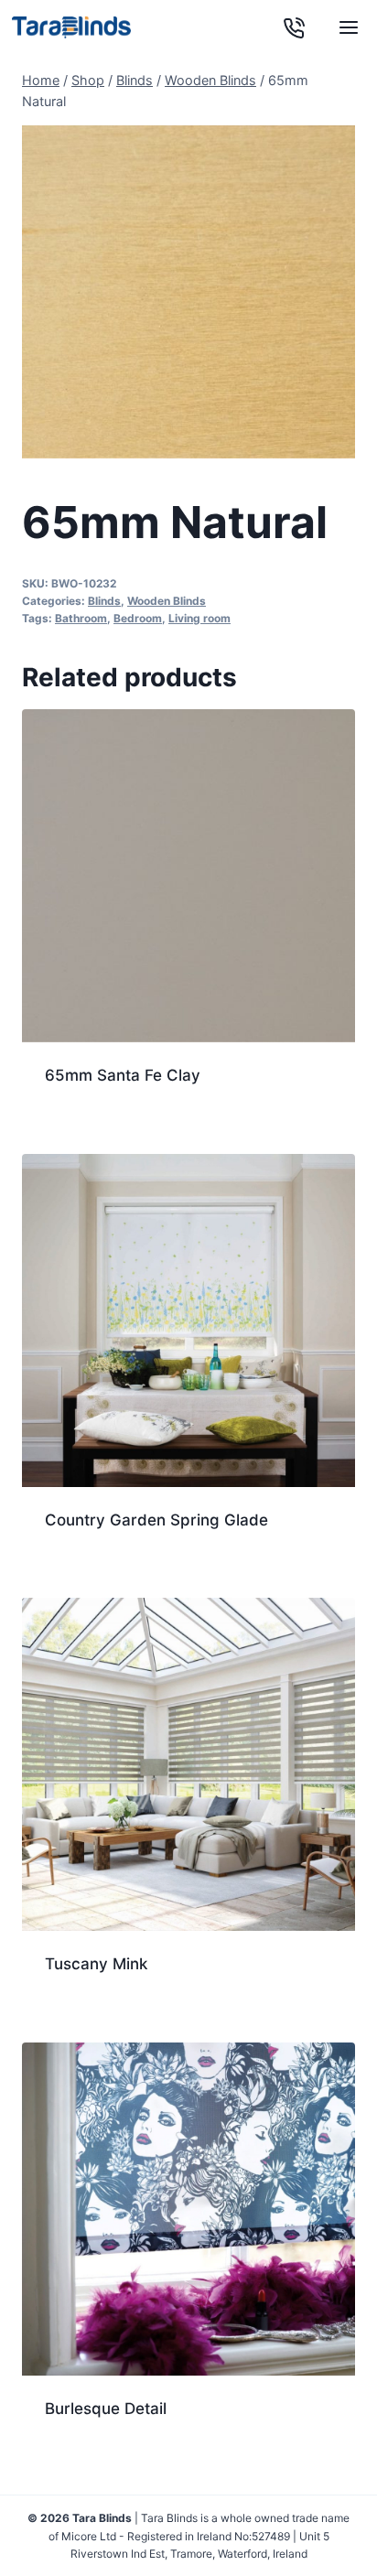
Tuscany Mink (96, 1964)
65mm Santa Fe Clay (123, 1075)
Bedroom (138, 618)
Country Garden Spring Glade (156, 1520)
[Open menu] (348, 27)
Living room (199, 618)
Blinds (104, 601)
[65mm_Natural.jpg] (188, 292)
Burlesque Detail (106, 2409)
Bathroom (81, 618)
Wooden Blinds (167, 601)
